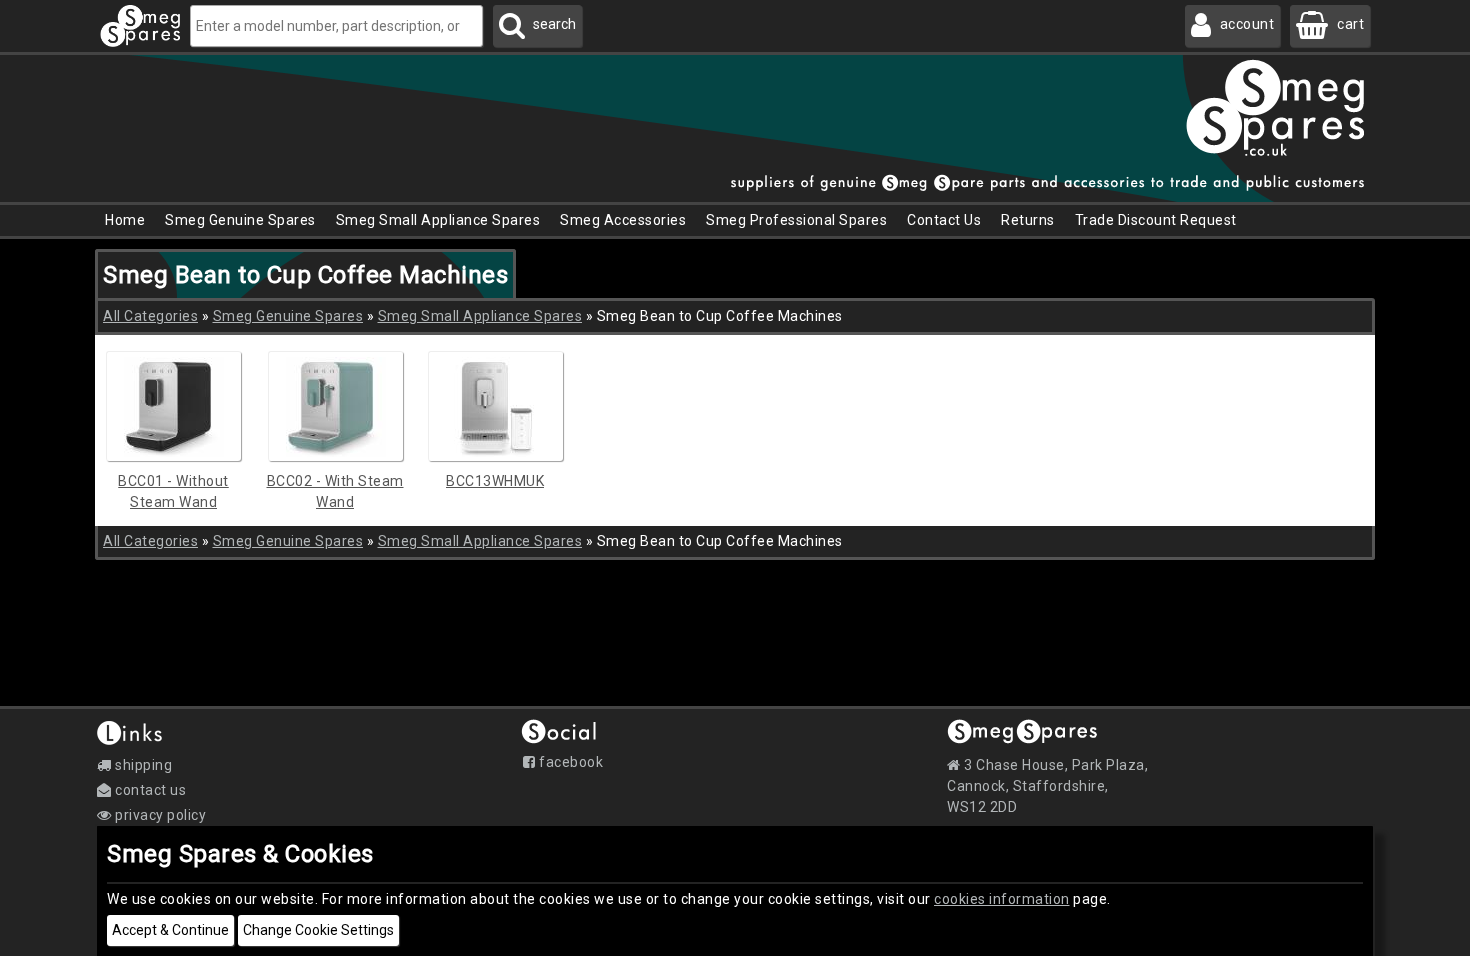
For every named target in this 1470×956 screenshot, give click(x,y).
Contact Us (944, 220)
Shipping (142, 765)
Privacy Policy (159, 815)
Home (125, 220)
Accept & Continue (170, 930)
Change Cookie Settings (318, 930)
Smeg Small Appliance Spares (480, 316)
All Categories (150, 316)
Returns (1028, 220)
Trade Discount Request (1156, 220)
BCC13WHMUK (495, 481)
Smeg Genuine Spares (288, 316)
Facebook (569, 762)
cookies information (1002, 899)
